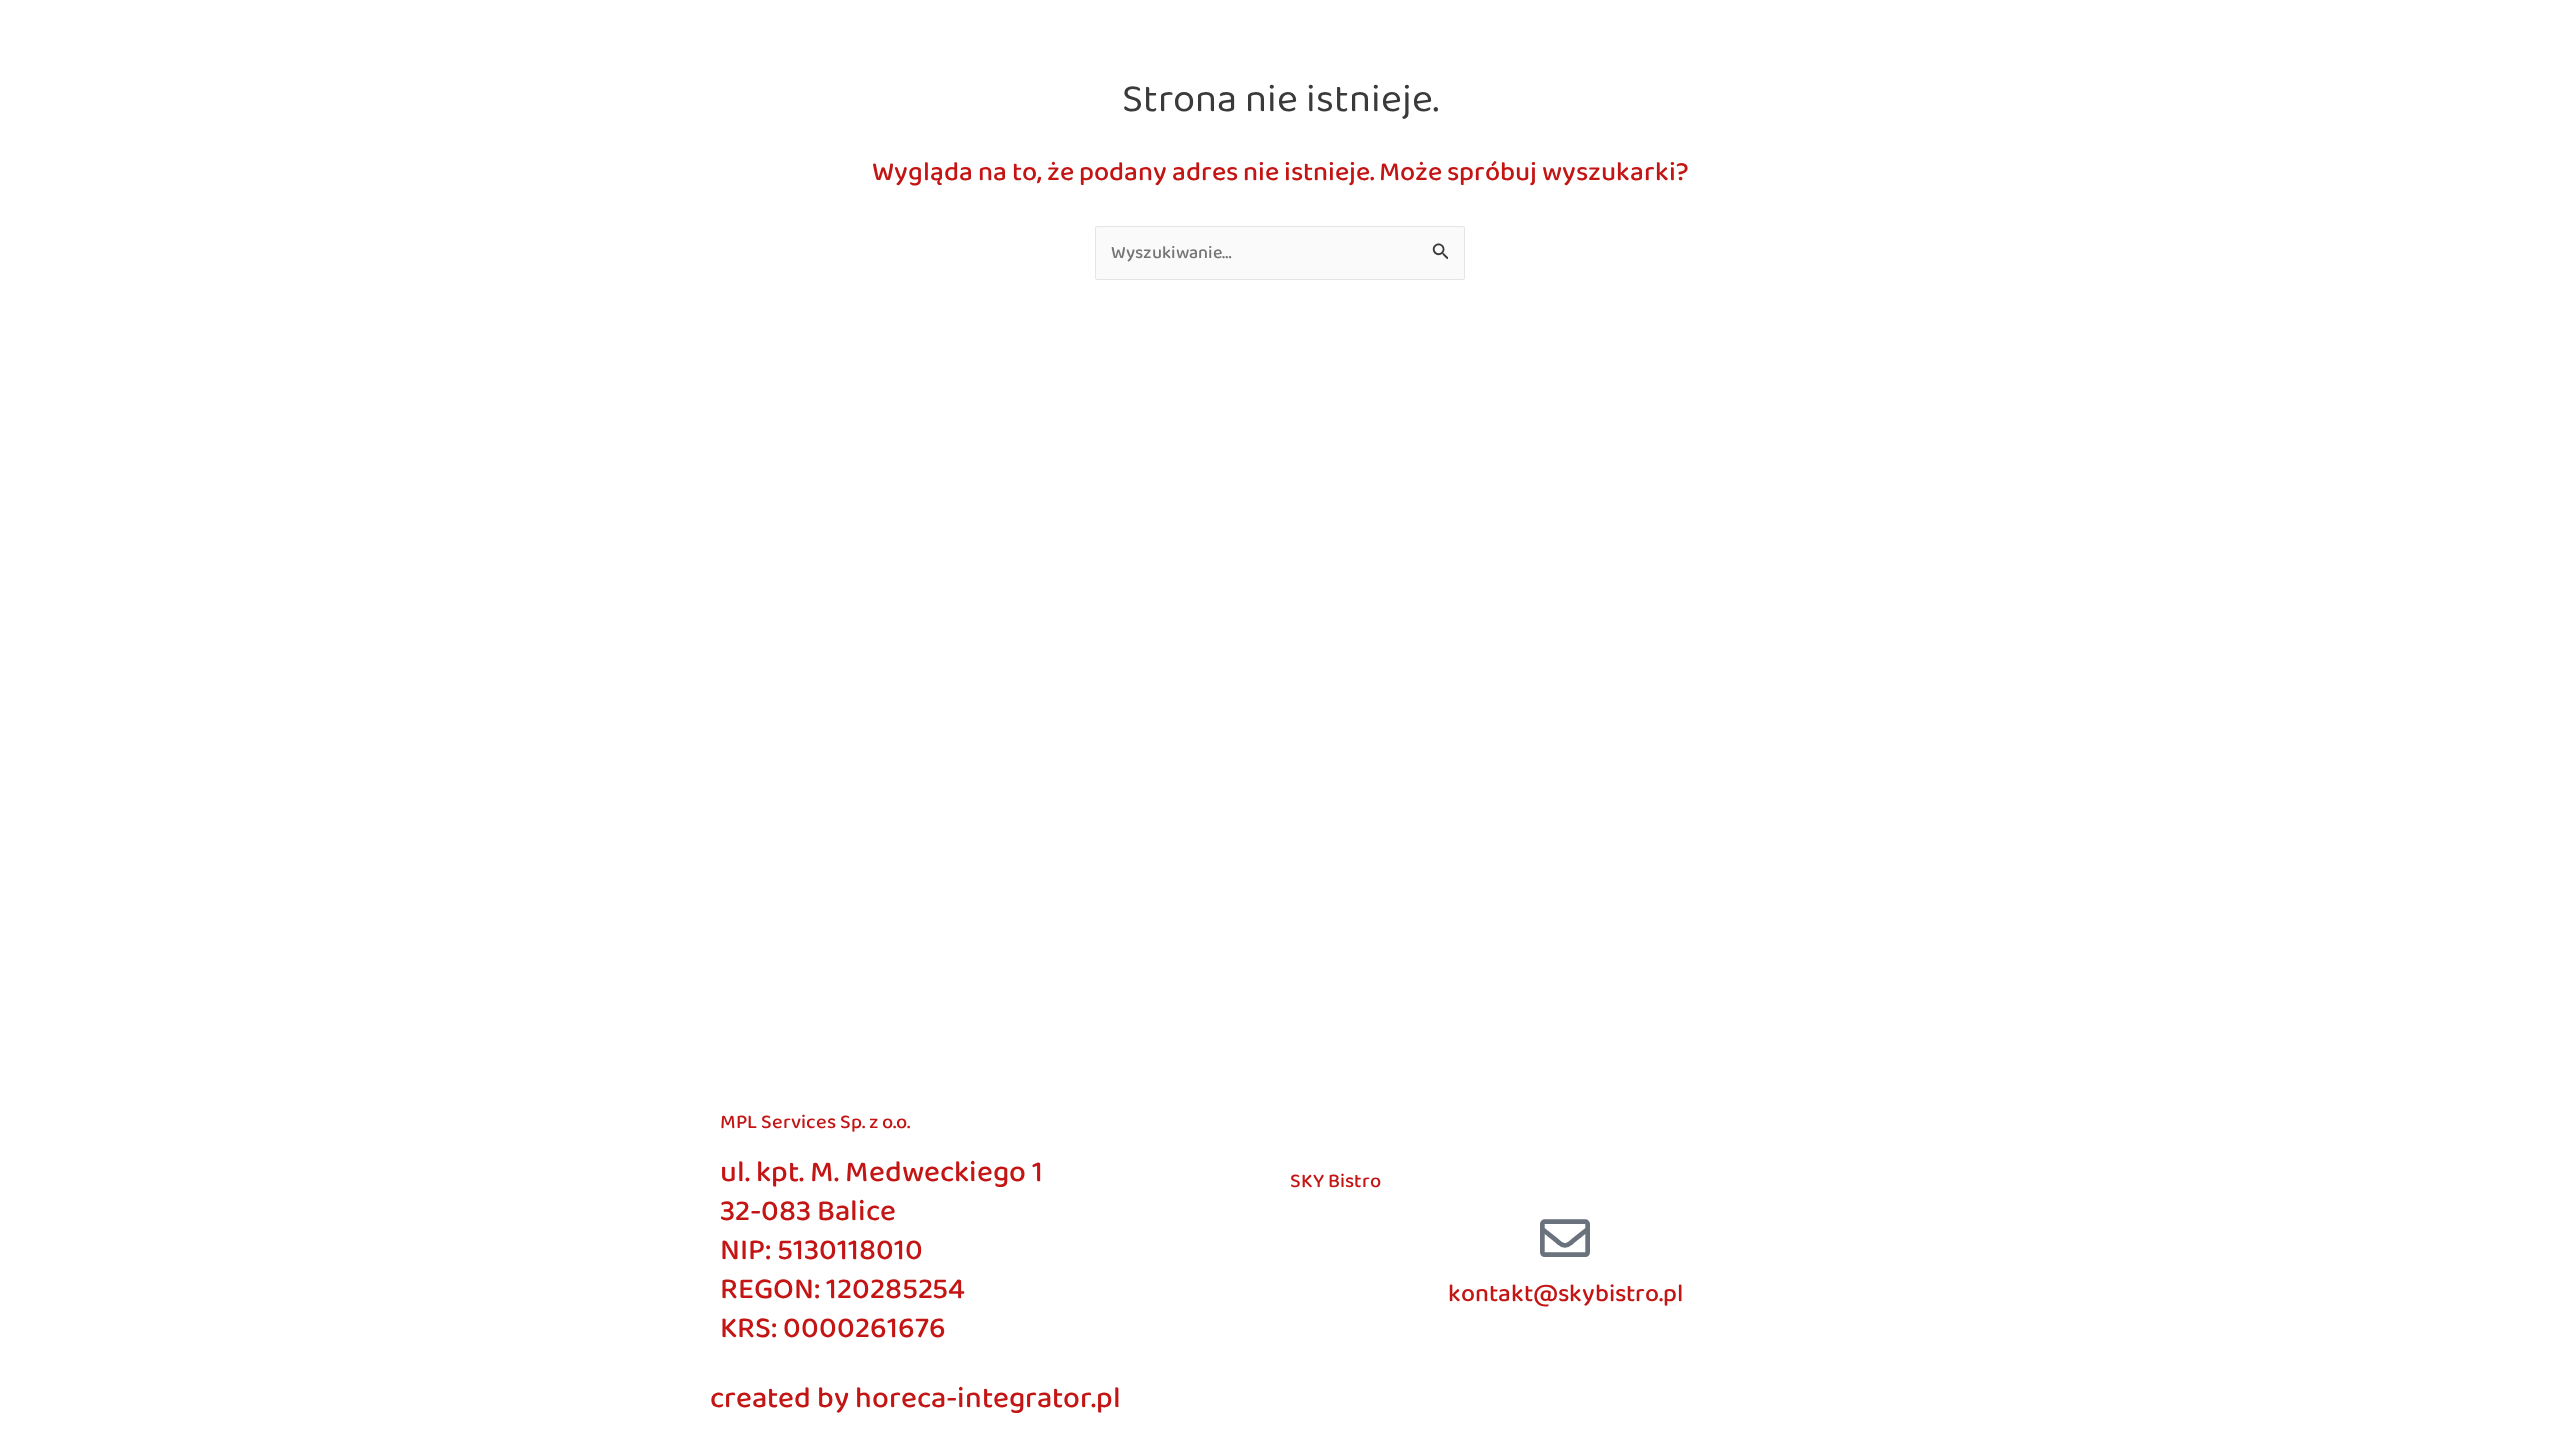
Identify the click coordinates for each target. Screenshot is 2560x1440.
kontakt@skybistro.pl (1565, 1294)
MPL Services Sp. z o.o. (815, 1122)
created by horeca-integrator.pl (915, 1399)
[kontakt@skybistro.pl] (1565, 1238)
